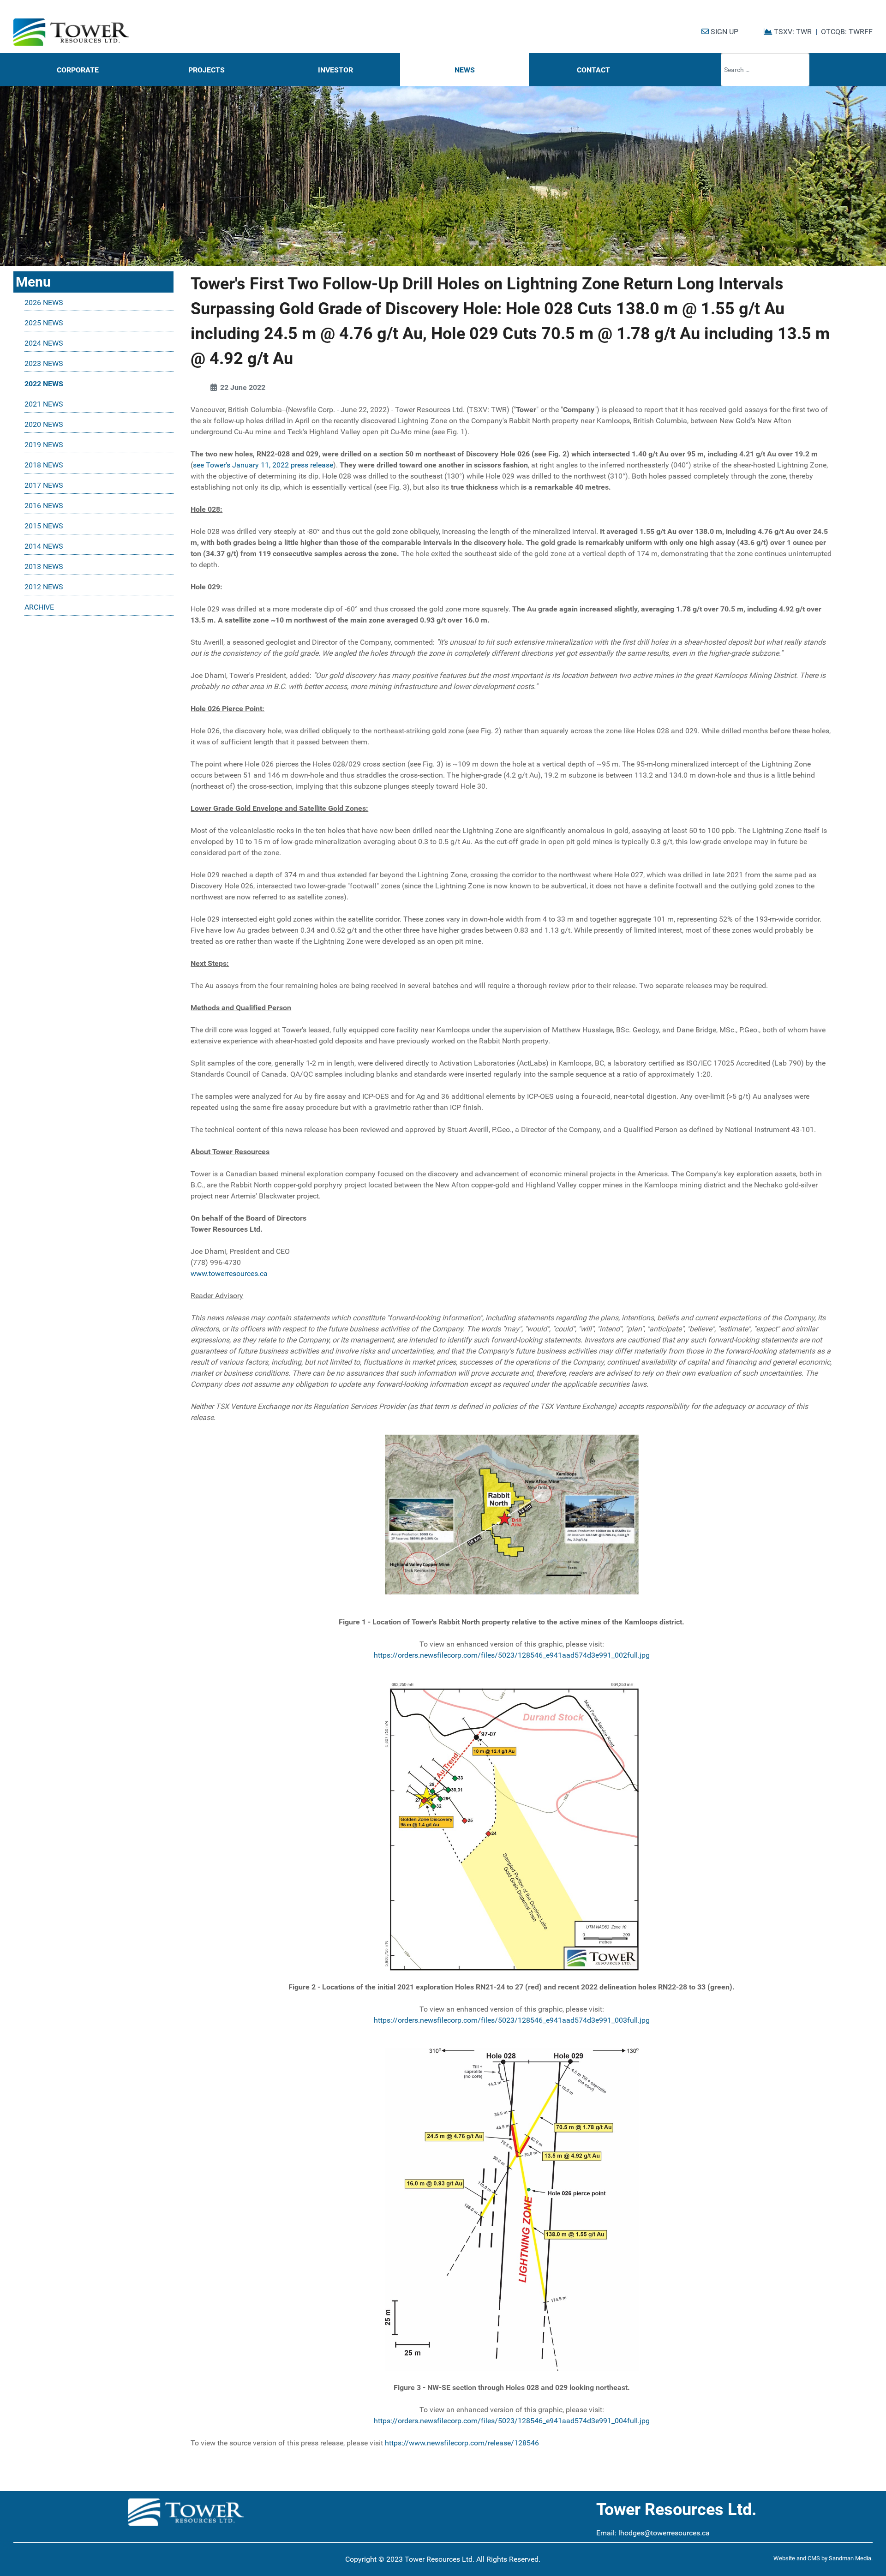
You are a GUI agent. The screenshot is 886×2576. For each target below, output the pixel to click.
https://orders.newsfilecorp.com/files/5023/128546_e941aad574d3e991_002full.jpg (512, 1655)
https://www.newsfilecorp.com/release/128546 (462, 2443)
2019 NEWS (44, 445)
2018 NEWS (44, 465)
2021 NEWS (44, 404)
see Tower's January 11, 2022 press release (263, 465)
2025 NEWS (44, 323)
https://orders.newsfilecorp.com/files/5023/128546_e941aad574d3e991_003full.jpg (512, 2020)
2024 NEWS (44, 343)
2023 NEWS (44, 363)
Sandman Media (850, 2558)
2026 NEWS (44, 303)
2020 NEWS (44, 424)
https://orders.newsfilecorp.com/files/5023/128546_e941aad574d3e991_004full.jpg (512, 2421)
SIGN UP (724, 32)
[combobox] (765, 70)
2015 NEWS (44, 526)
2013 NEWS (44, 566)
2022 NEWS (44, 384)
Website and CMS (797, 2558)
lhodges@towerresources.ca (664, 2533)
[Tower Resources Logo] (71, 32)
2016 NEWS (44, 506)
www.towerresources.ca (229, 1273)
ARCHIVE (39, 607)
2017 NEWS (44, 485)
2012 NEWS (44, 587)
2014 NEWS (44, 546)
